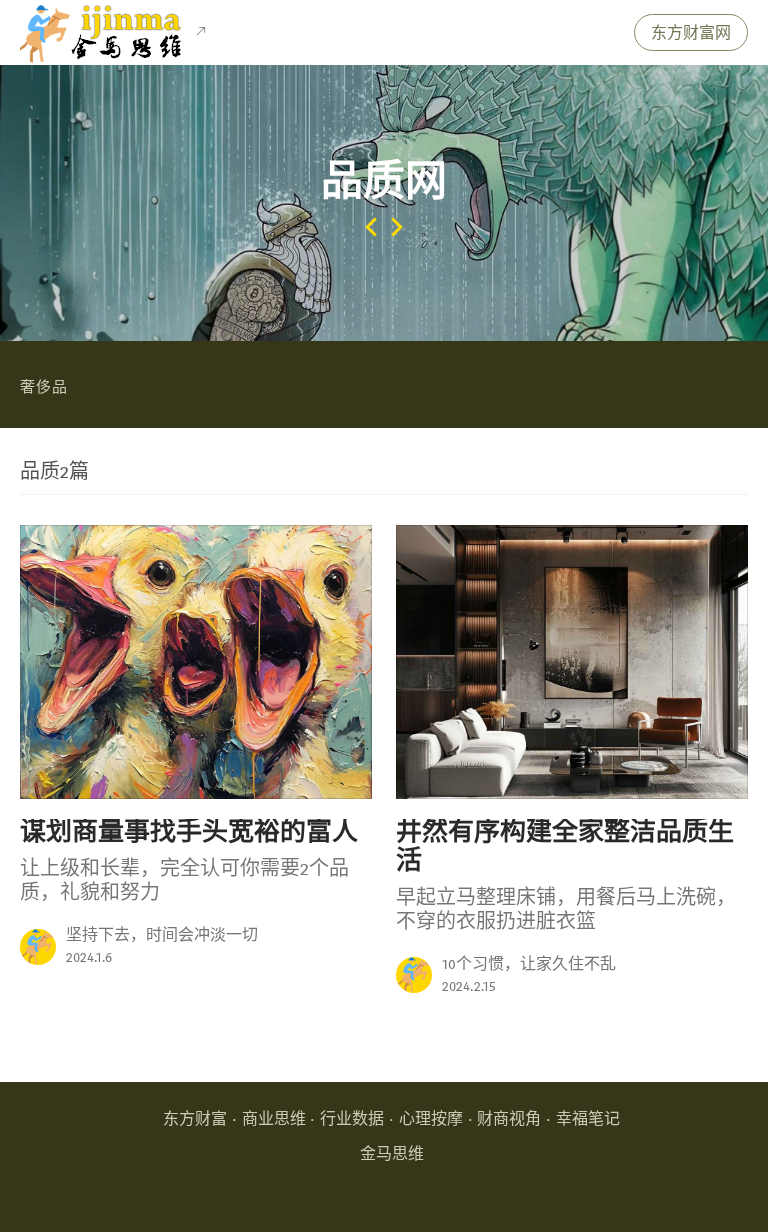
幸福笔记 (588, 1119)
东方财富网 (691, 33)
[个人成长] (414, 975)
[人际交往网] (397, 225)
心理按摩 (431, 1119)
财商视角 (509, 1119)
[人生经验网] (371, 225)
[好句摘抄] (38, 947)
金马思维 (392, 1154)
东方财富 (195, 1119)
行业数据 (352, 1119)
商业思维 (274, 1119)
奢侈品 (44, 387)
